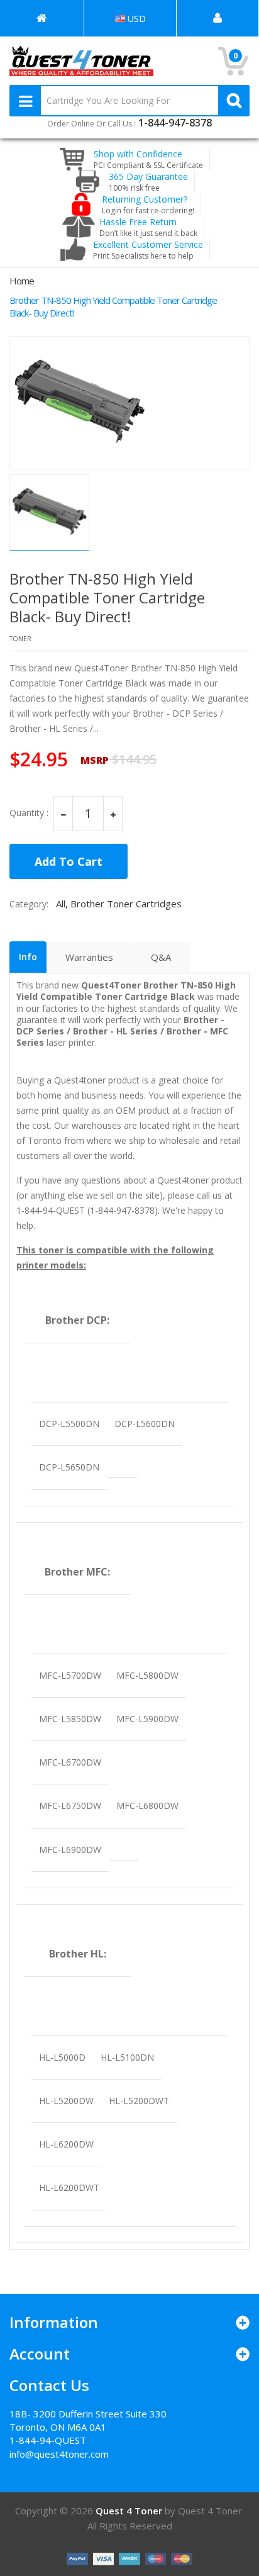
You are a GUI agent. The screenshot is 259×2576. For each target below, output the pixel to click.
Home (22, 281)
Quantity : (29, 813)
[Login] (218, 18)
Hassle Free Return (148, 227)
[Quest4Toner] (42, 18)
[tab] (28, 957)
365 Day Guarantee (148, 182)
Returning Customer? (148, 204)
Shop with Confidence (148, 159)
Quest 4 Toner (130, 2511)
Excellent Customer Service (148, 250)
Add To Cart (69, 861)
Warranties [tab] (89, 957)
